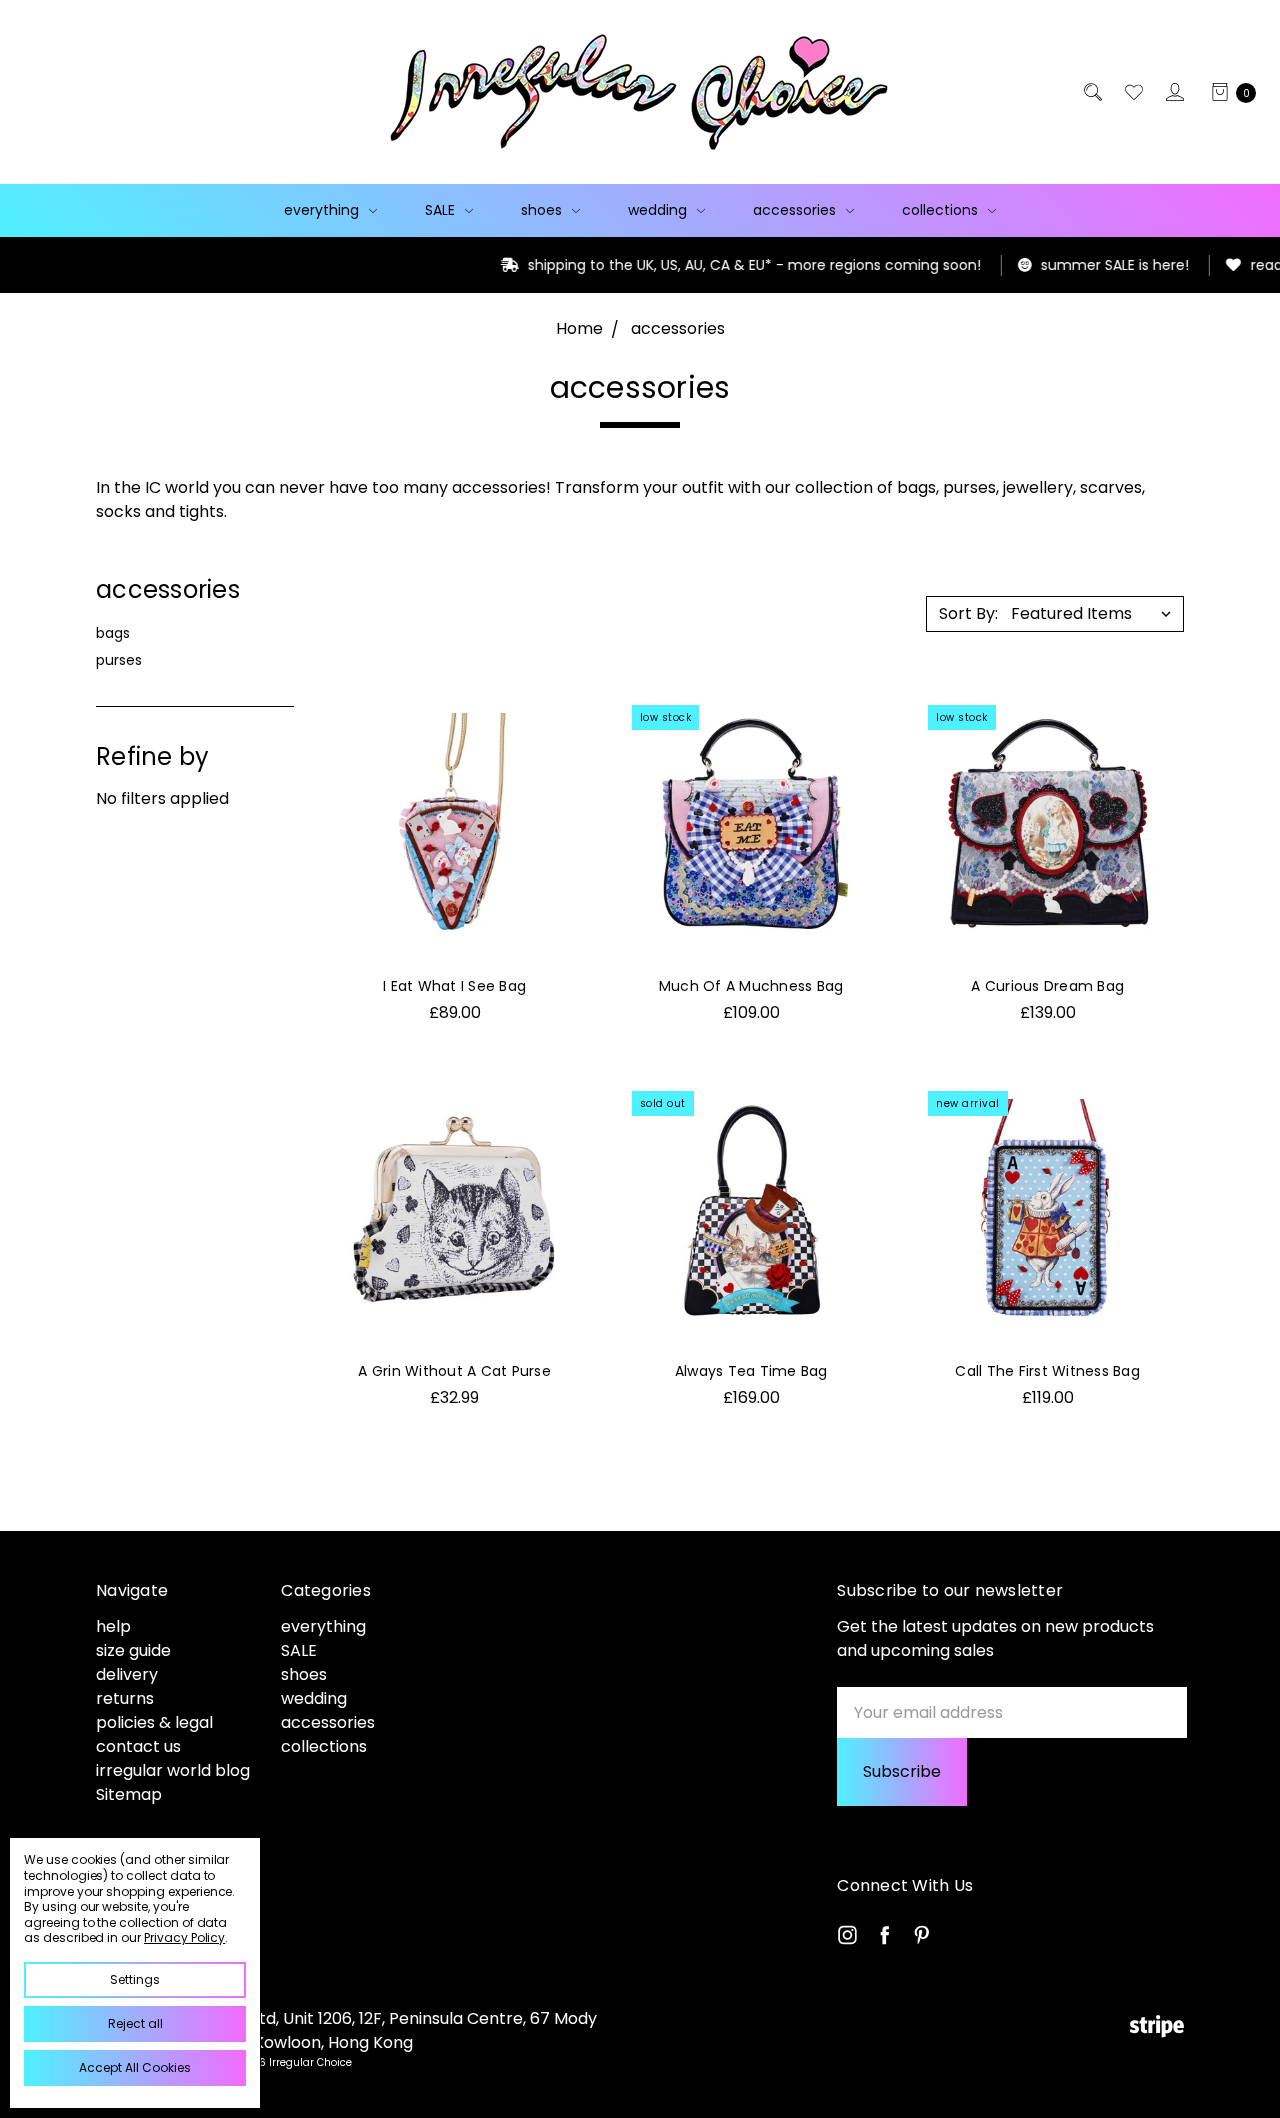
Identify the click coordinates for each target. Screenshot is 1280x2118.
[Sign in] (1173, 92)
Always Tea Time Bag (751, 1371)
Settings (135, 1979)
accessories (796, 210)
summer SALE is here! (1028, 265)
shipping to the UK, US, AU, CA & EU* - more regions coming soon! (667, 265)
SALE (442, 210)
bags (113, 633)
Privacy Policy (184, 1937)
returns (125, 1698)
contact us (138, 1746)
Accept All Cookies (135, 2067)
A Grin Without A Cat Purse (454, 1371)
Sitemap (129, 1794)
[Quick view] (554, 725)
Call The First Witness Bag (1047, 1371)
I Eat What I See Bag (454, 986)
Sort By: (968, 613)
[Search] (1091, 92)
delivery (127, 1674)
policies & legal (154, 1722)
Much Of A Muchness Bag (751, 986)
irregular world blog (173, 1770)
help (113, 1626)
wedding (659, 210)
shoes (543, 210)
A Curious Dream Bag (1047, 986)
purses (119, 660)
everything (323, 210)
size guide (133, 1650)
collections (942, 210)
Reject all (135, 2023)
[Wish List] (1132, 92)
